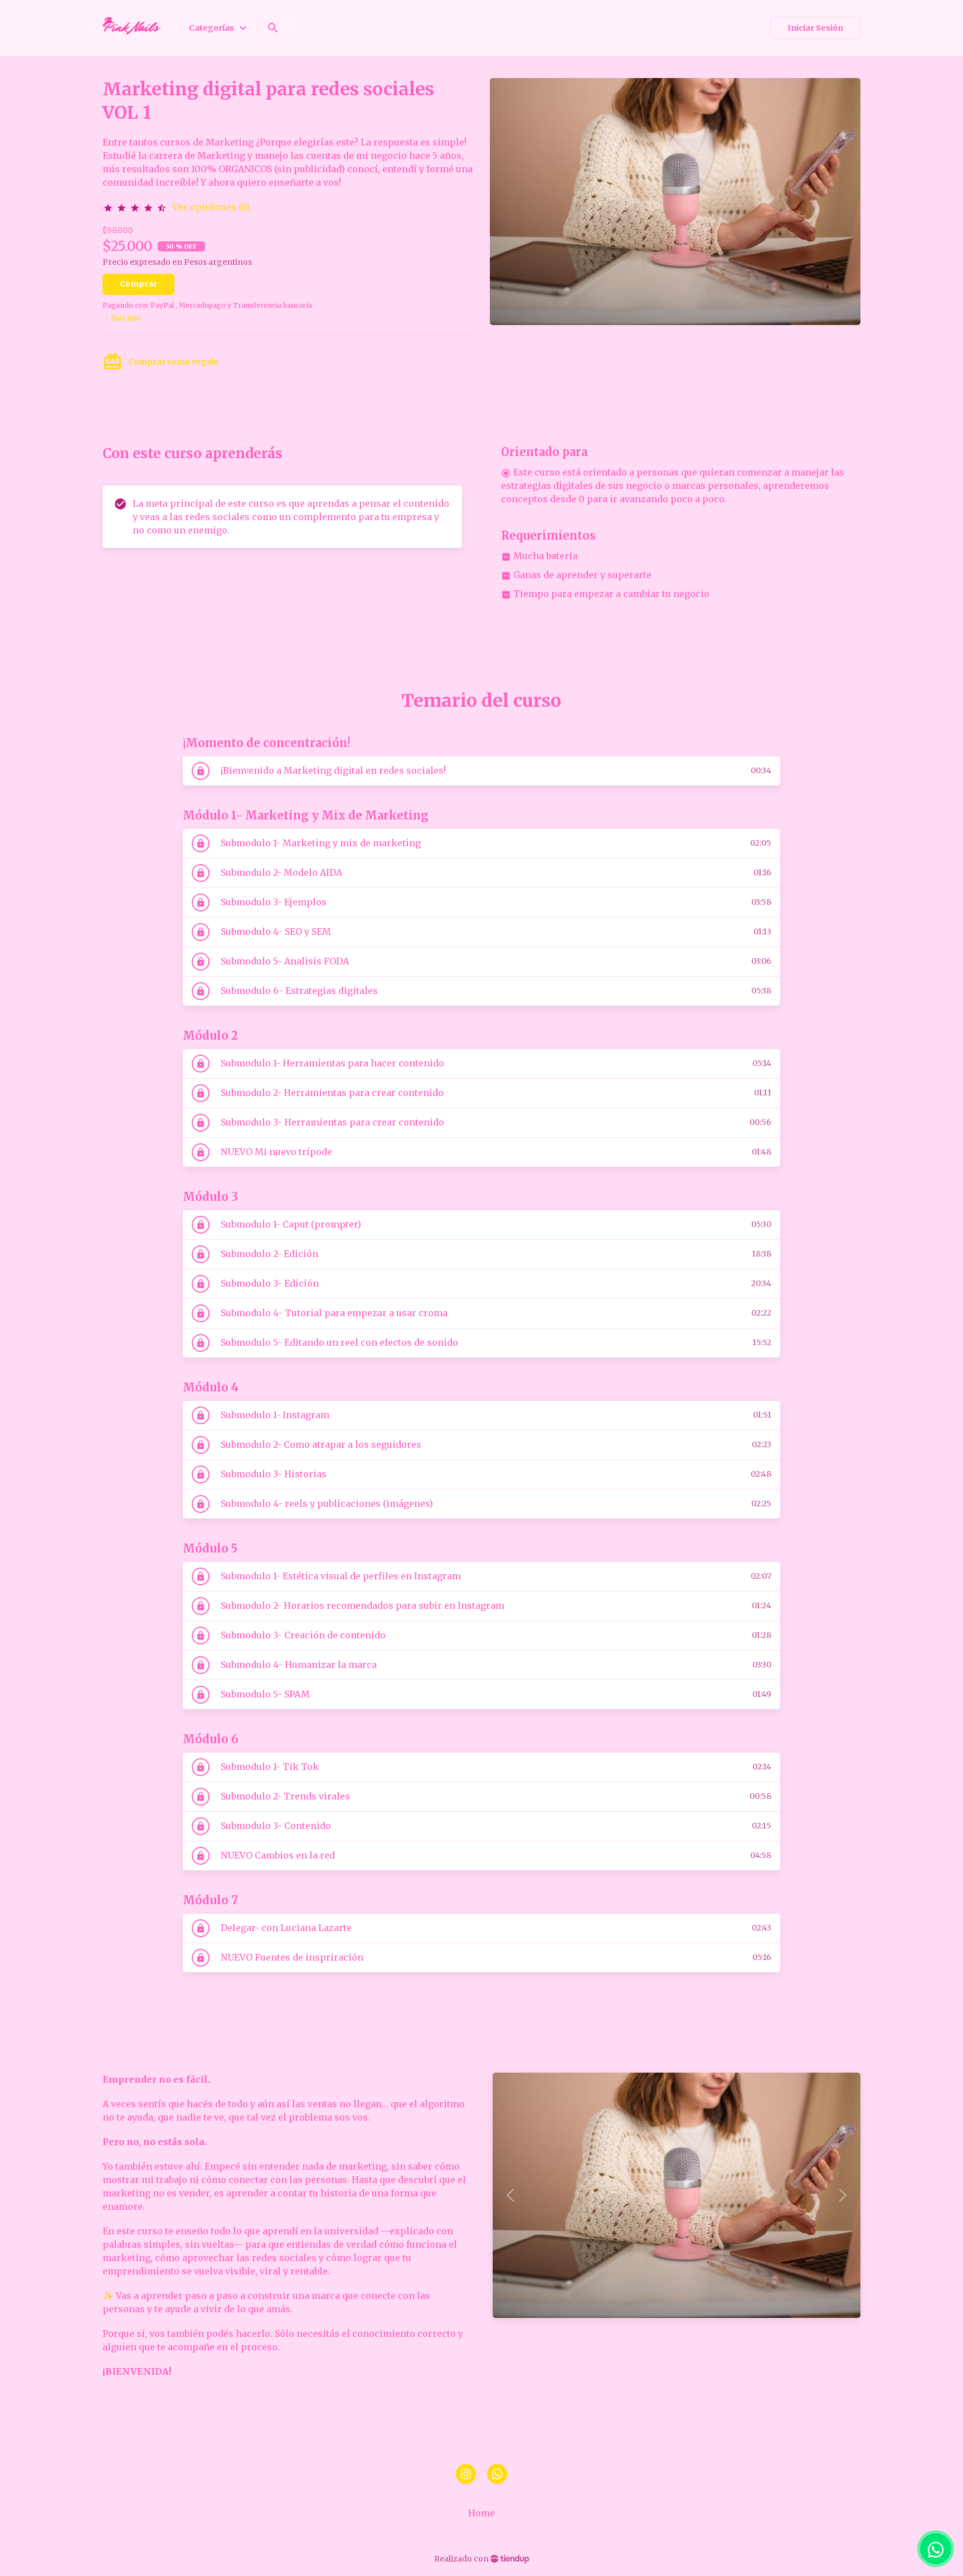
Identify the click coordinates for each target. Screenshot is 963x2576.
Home (481, 2513)
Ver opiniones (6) (211, 207)
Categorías (219, 28)
